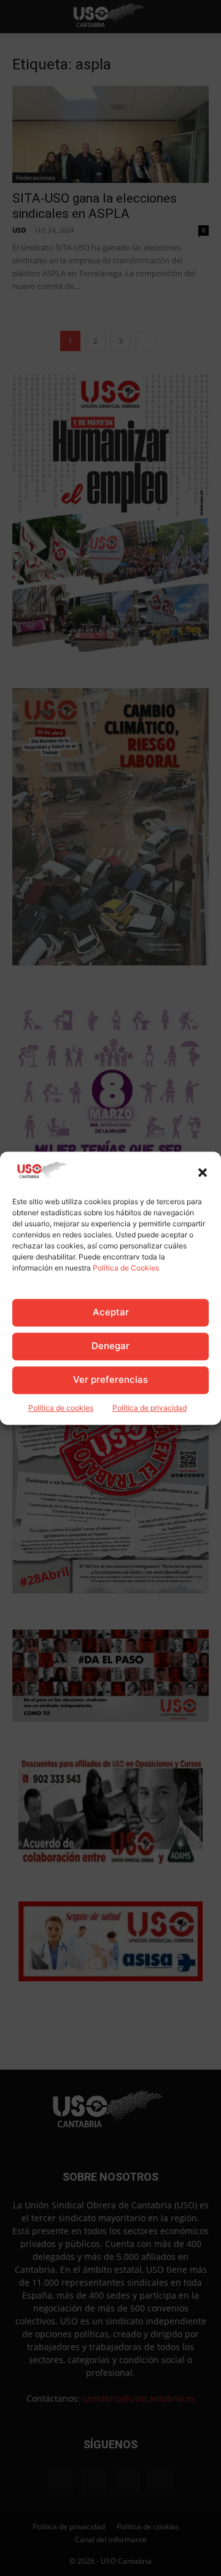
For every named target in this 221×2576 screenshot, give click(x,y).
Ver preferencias (110, 1380)
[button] (203, 1172)
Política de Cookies (126, 1268)
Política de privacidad (149, 1408)
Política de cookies (61, 1408)
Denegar (110, 1346)
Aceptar (111, 1313)
